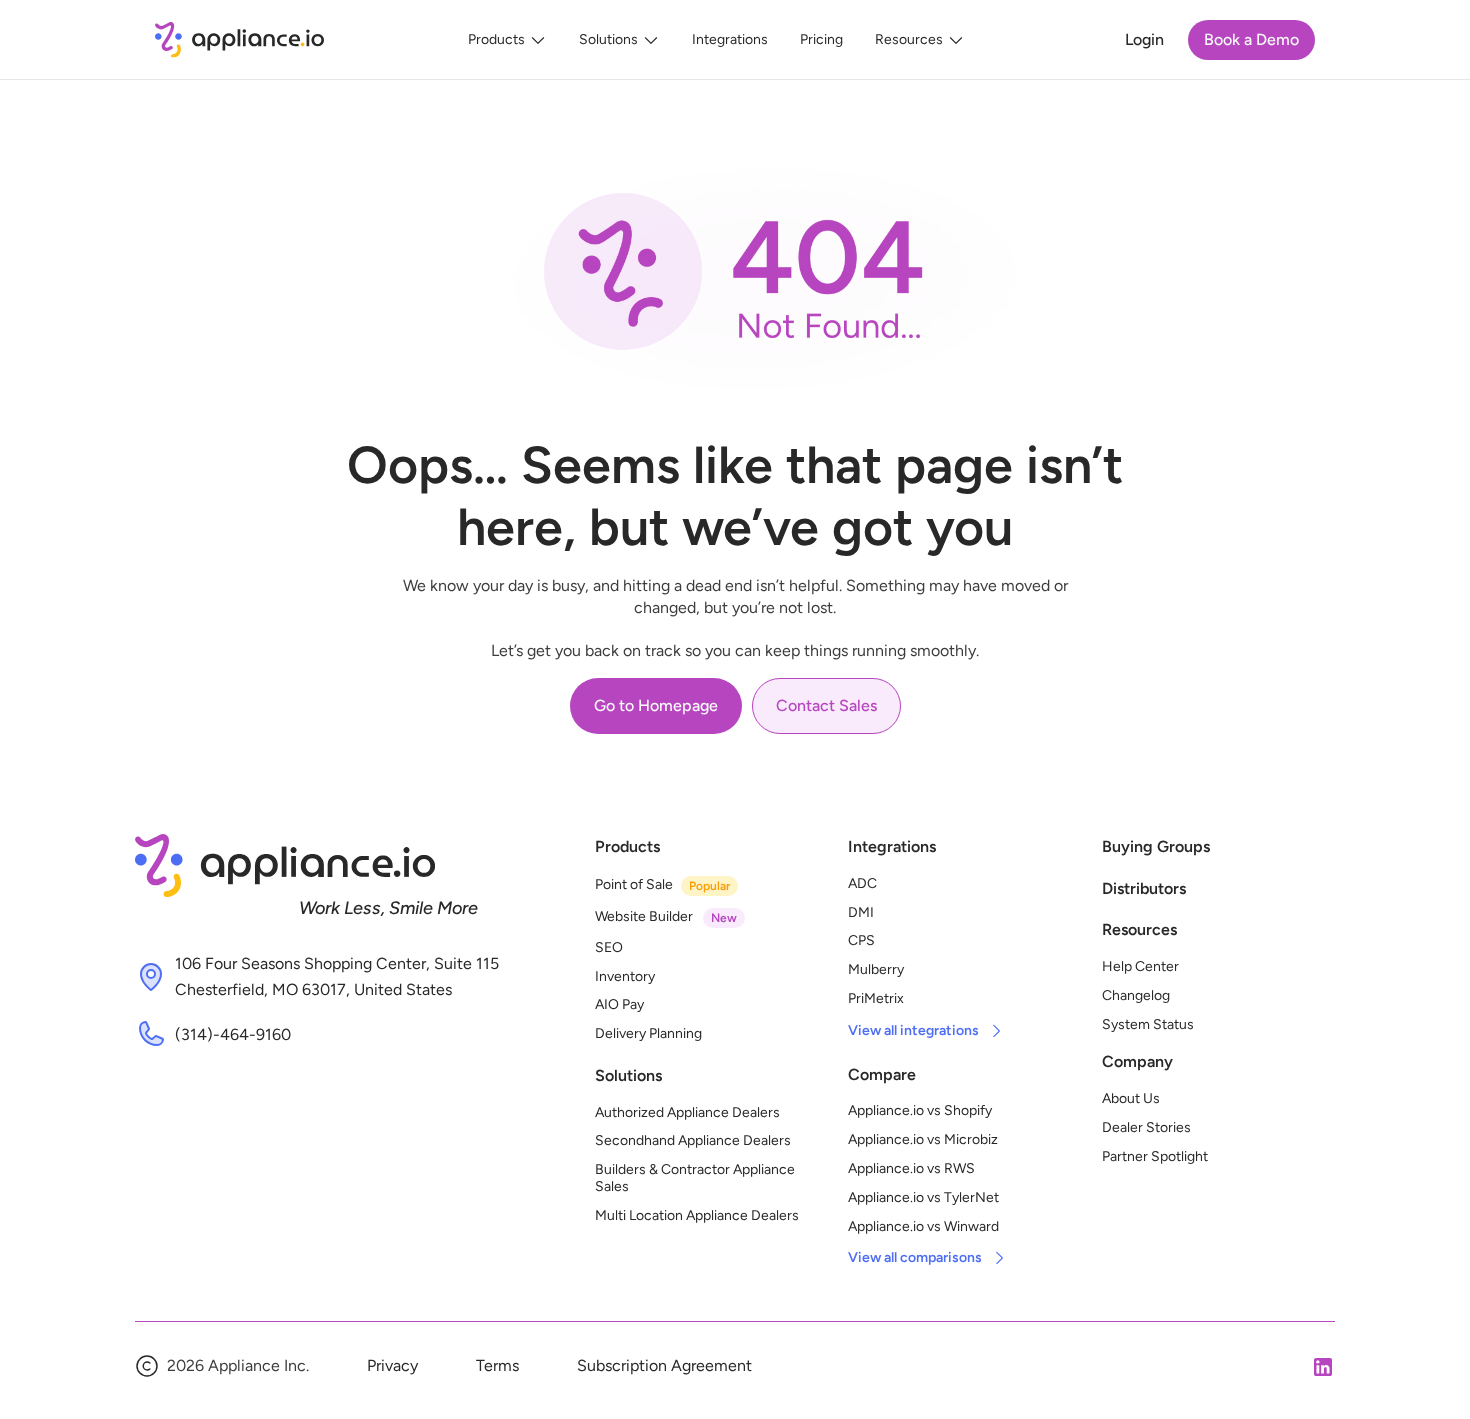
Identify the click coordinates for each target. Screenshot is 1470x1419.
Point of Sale (634, 884)
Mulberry (876, 969)
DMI (861, 912)
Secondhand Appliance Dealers (693, 1140)
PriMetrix (876, 998)
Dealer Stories (1146, 1127)
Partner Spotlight (1155, 1156)
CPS (861, 940)
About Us (1131, 1098)
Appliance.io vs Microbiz (923, 1139)
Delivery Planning (648, 1033)
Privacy (392, 1365)
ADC (862, 883)
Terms (497, 1365)
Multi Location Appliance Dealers (697, 1215)
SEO (609, 947)
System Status (1148, 1024)
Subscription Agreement (664, 1365)
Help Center (1140, 966)
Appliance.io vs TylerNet (923, 1197)
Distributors (1144, 888)
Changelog (1136, 995)
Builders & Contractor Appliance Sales (696, 1178)
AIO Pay (619, 1004)
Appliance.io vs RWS (911, 1168)
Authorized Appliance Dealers (687, 1112)
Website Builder (644, 916)
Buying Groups (1156, 846)
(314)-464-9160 (233, 1034)
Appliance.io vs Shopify (920, 1110)
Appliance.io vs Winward (923, 1226)
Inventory (625, 976)
